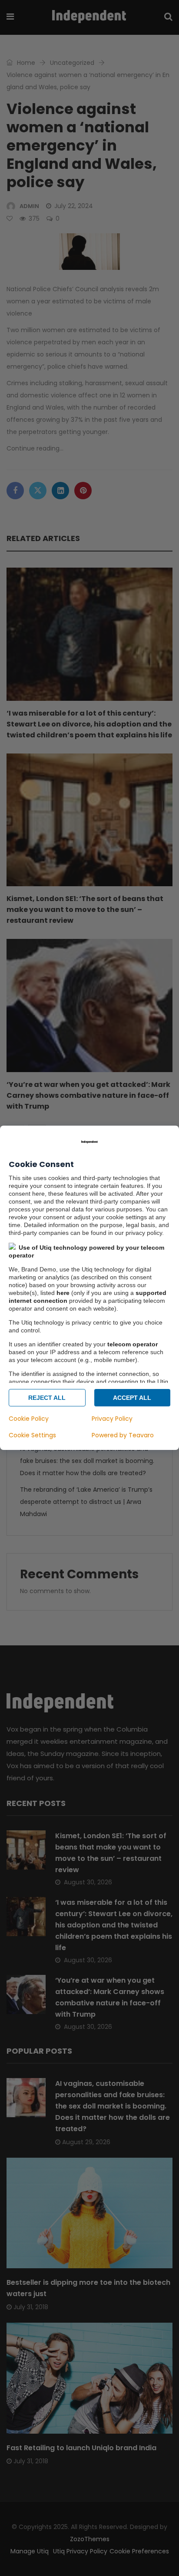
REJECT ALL (47, 1398)
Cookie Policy (29, 1419)
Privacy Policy (112, 1419)
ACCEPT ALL (132, 1398)
